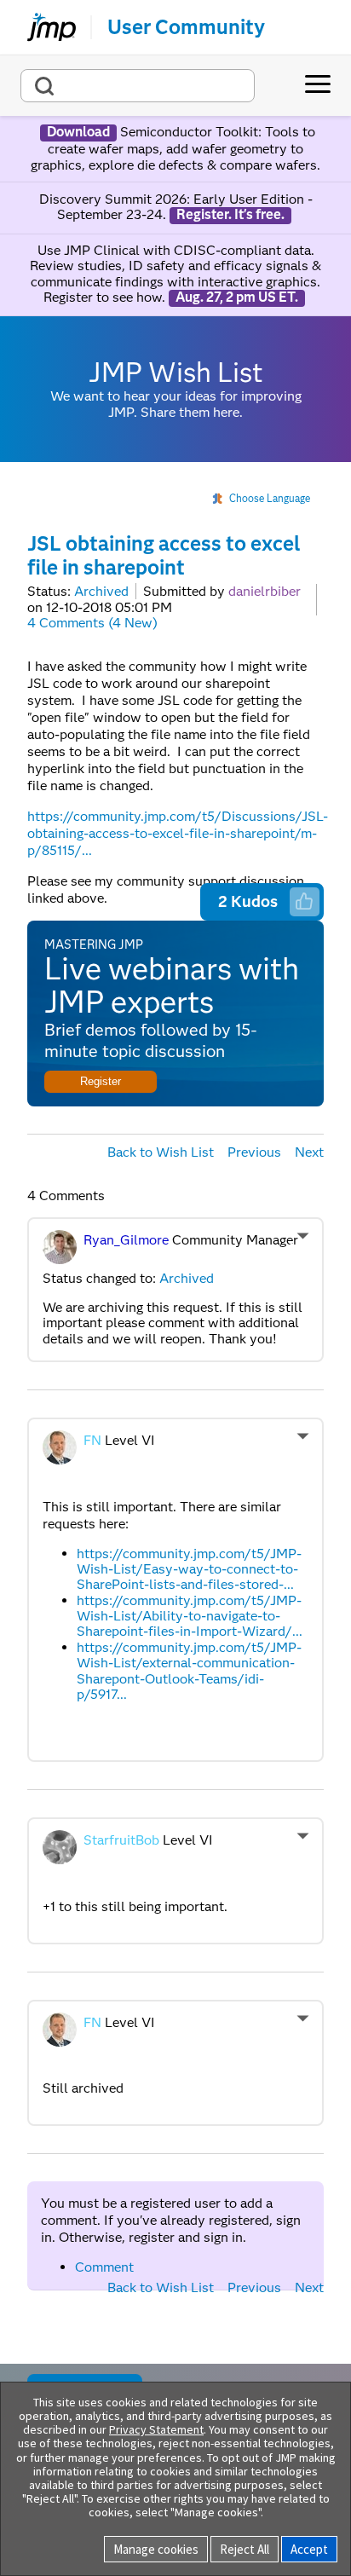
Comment (104, 2267)
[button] (304, 901)
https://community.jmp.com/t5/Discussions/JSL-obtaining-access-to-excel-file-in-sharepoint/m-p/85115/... (178, 833)
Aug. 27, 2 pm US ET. (237, 297)
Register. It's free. (230, 215)
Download (78, 132)
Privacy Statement (156, 2429)
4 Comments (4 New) (92, 623)
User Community (186, 27)
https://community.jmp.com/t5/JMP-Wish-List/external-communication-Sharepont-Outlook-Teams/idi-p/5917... (189, 1671)
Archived (101, 591)
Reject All (245, 2549)
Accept (309, 2549)
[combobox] (138, 86)
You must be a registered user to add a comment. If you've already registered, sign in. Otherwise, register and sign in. (171, 2220)
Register (101, 1081)
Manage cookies (156, 2549)
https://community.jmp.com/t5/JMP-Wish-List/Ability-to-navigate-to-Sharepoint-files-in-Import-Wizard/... (190, 1616)
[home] (44, 27)
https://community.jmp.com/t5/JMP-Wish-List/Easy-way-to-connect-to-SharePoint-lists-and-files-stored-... (189, 1569)
